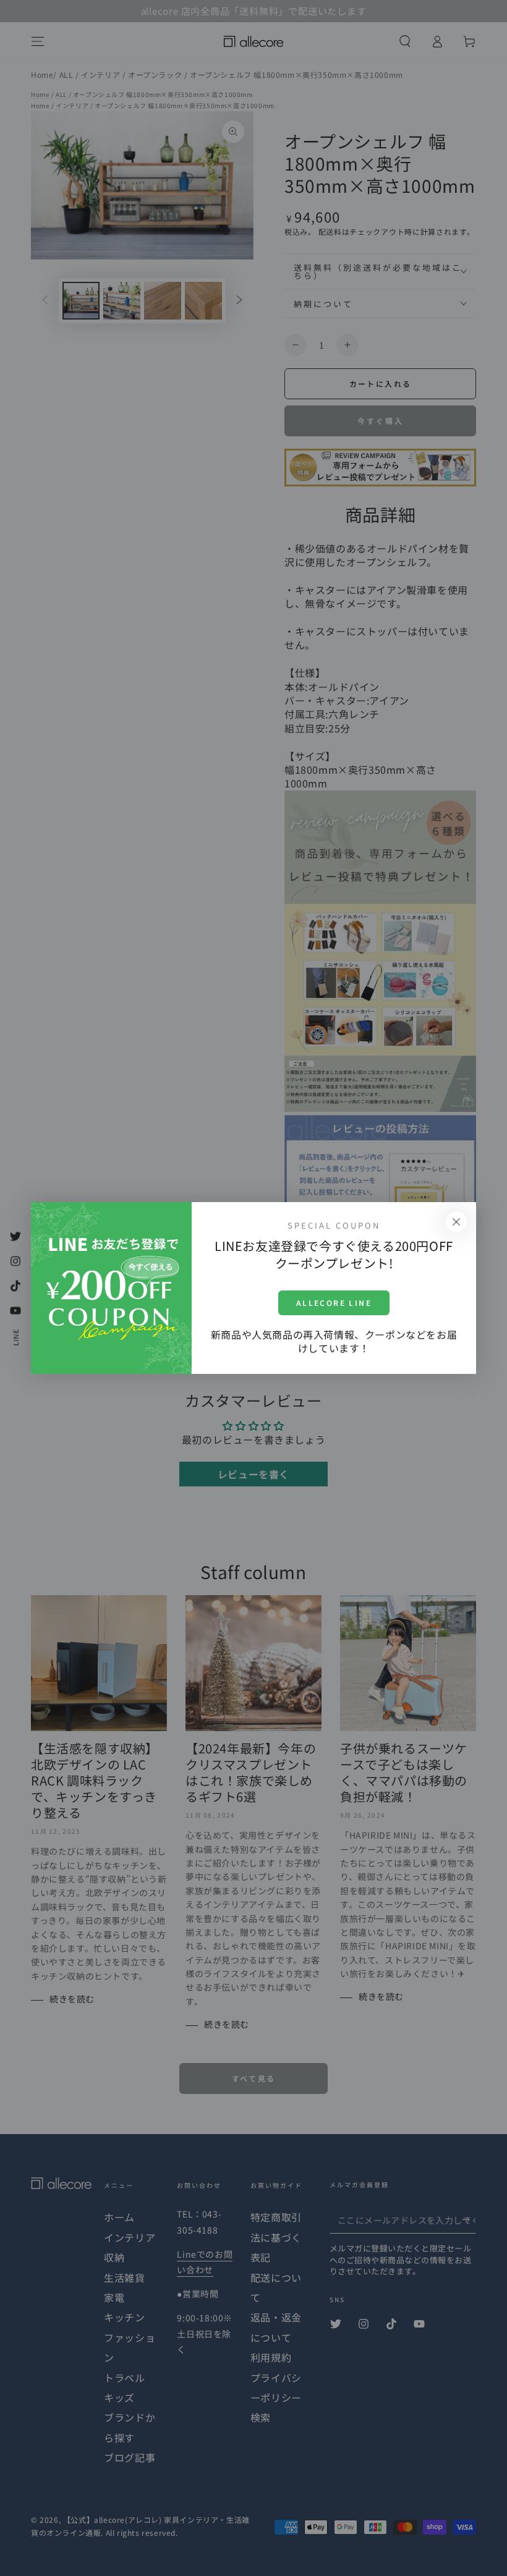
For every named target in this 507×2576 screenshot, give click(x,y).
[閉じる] (456, 1222)
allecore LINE (334, 1303)
